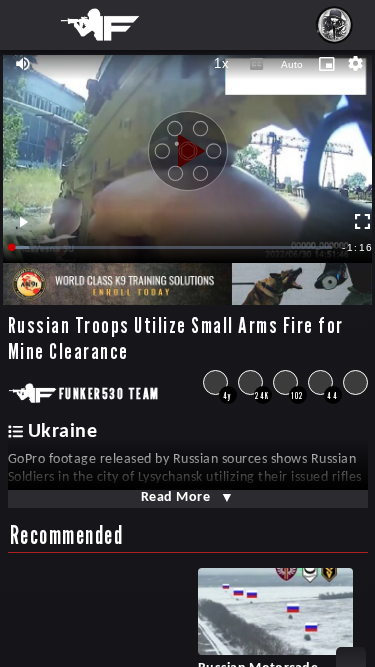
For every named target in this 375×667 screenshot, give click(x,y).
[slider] (172, 247)
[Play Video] (188, 144)
